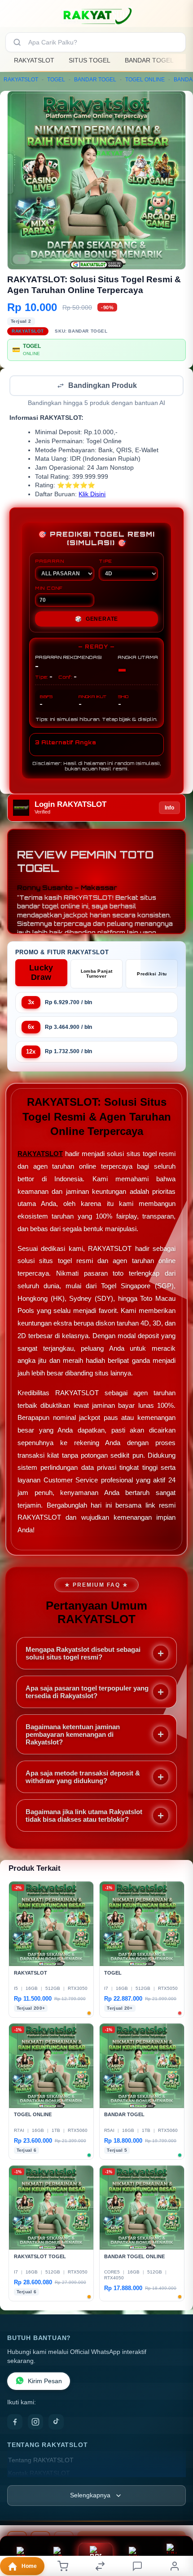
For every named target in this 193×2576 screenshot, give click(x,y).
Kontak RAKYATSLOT (39, 2474)
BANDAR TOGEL (149, 60)
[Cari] (17, 42)
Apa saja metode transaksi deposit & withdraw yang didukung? (83, 1778)
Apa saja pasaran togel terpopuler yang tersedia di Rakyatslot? (87, 1693)
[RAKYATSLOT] (96, 15)
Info (169, 809)
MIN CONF (49, 589)
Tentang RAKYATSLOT (41, 2461)
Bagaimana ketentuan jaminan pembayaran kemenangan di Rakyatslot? (73, 1735)
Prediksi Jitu (152, 975)
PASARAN (50, 562)
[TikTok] (56, 2423)
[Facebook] (15, 2423)
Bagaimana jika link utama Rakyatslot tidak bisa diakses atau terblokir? (84, 1816)
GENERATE (96, 620)
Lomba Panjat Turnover (97, 974)
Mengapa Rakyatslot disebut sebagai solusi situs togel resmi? (83, 1654)
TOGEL (56, 80)
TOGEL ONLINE (145, 80)
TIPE (105, 562)
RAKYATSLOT (34, 60)
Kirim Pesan (45, 2382)
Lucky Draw (41, 973)
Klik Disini (92, 495)
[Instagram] (35, 2423)
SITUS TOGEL (90, 60)
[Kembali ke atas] (176, 2516)
